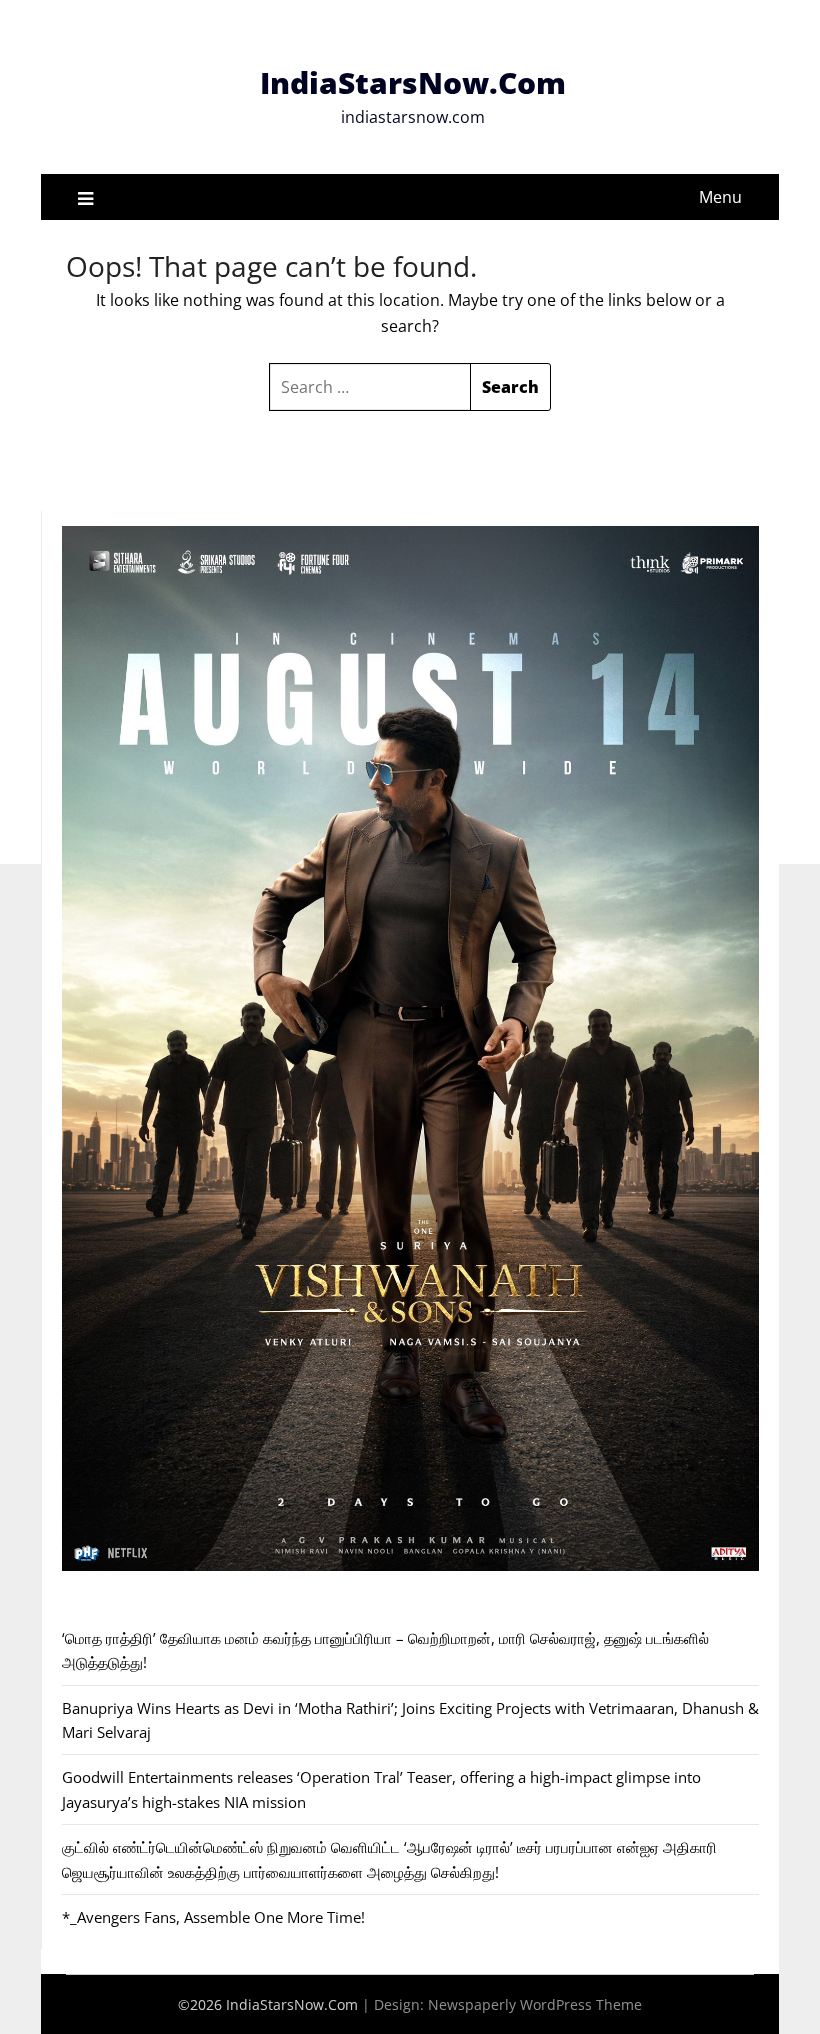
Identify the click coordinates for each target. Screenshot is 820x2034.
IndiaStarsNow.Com (413, 82)
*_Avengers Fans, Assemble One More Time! (213, 1917)
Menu (720, 197)
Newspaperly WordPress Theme (535, 2004)
